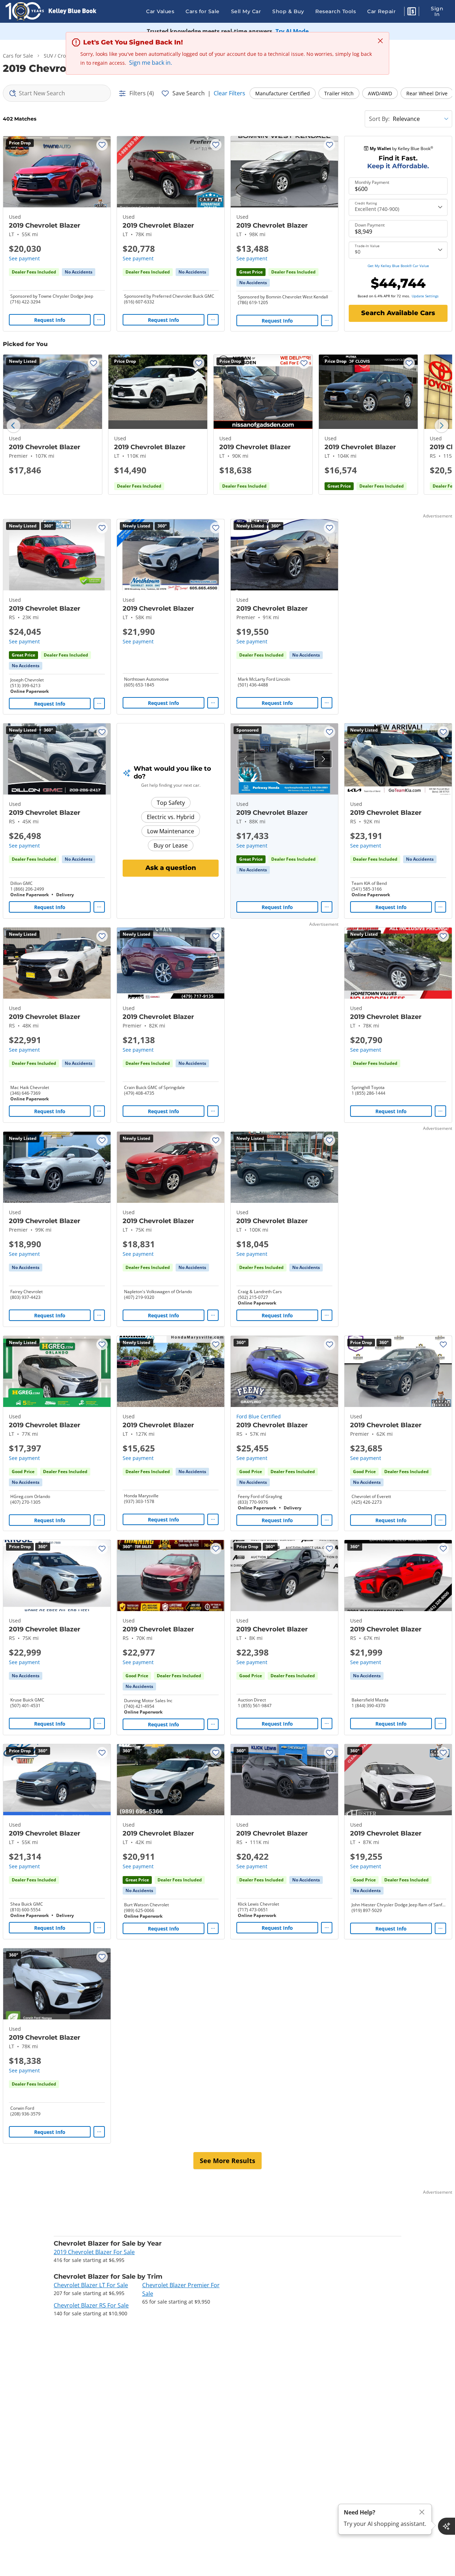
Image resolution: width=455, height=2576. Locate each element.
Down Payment (370, 225)
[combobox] (57, 93)
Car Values (160, 11)
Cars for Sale (203, 11)
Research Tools (336, 11)
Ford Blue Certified (259, 1416)
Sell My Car (246, 11)
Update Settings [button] (425, 296)
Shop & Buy (288, 11)
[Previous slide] (14, 426)
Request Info (50, 320)
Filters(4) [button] (142, 93)
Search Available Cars (398, 313)
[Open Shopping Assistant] (446, 2526)
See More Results (227, 2161)
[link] (79, 272)
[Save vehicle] (102, 145)
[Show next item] (323, 759)
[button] (412, 12)
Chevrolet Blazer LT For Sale (91, 2285)
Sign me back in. (151, 63)
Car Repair (381, 11)
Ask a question (171, 868)
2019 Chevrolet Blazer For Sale (94, 2252)
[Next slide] (441, 426)
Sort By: (379, 119)
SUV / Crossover (62, 56)
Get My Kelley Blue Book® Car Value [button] (398, 266)
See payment (24, 258)
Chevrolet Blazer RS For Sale (91, 2305)
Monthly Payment (372, 182)
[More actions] (99, 320)
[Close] (422, 2512)
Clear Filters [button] (229, 93)
